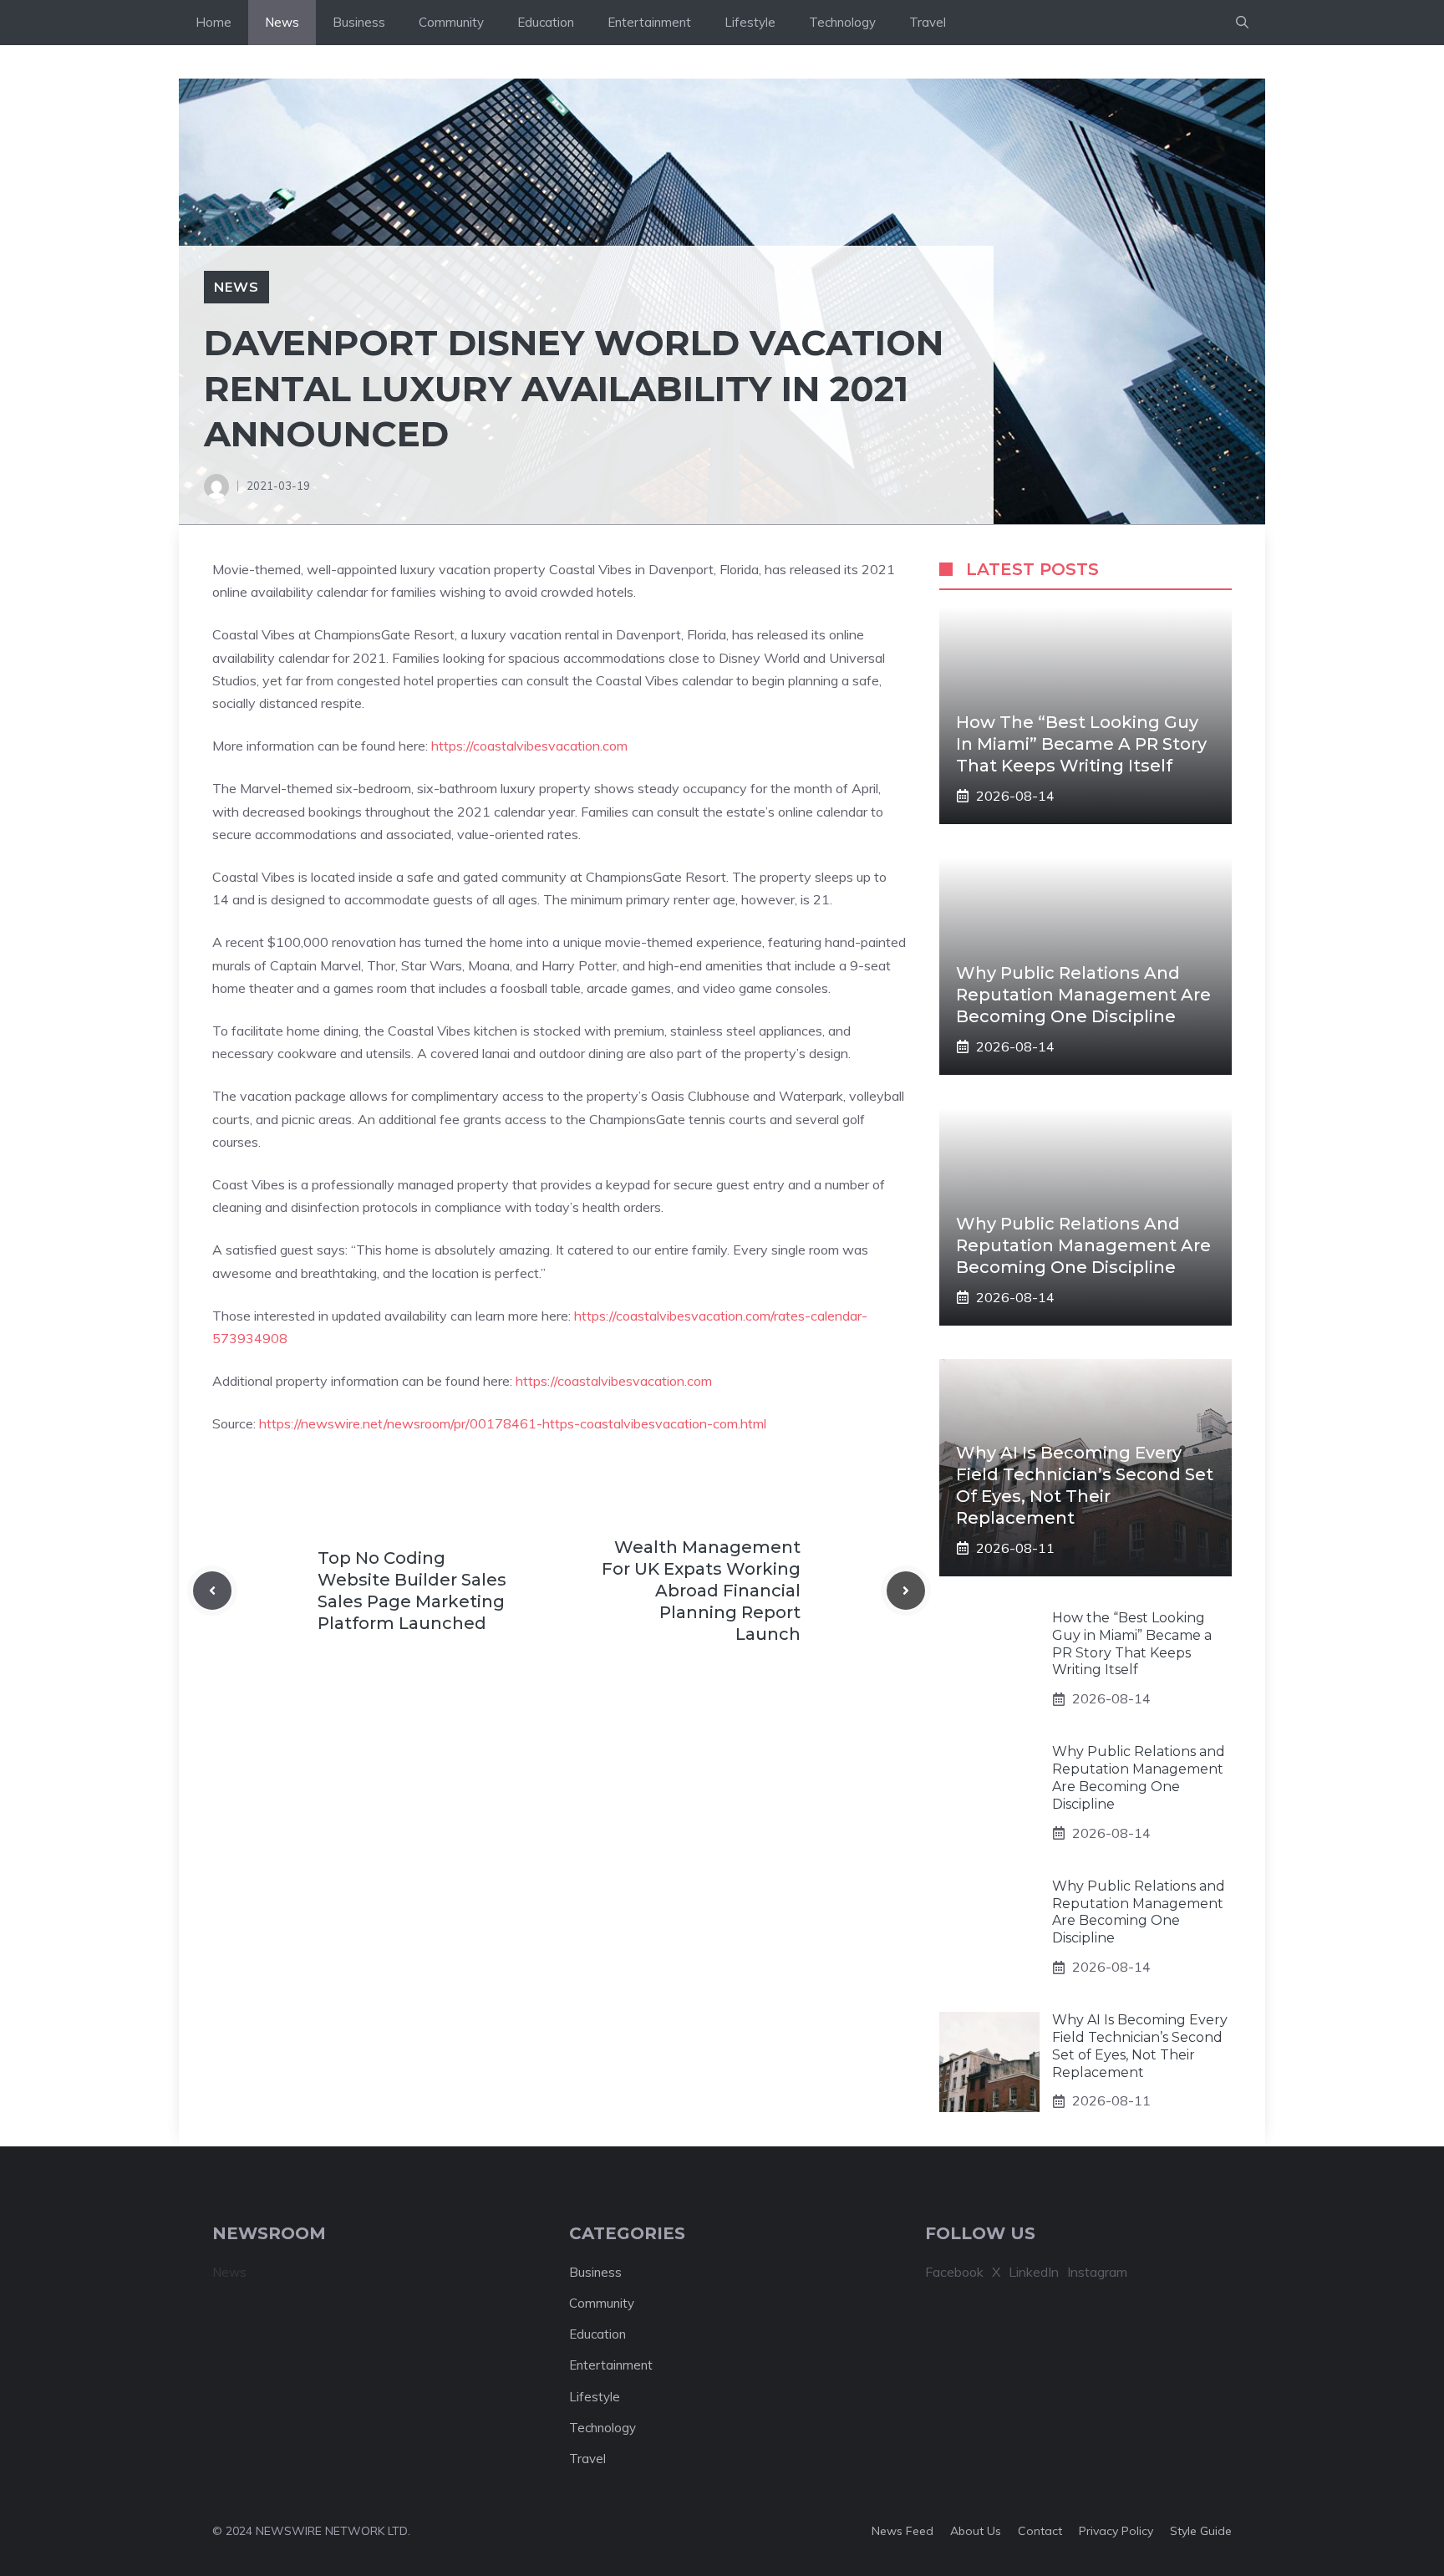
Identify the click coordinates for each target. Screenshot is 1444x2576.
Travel (928, 22)
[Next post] (906, 1591)
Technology (842, 22)
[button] (1242, 23)
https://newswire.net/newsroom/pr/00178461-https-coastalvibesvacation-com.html (513, 1423)
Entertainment (649, 22)
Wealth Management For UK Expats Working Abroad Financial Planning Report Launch (701, 1591)
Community (451, 22)
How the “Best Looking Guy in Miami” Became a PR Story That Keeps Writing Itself (1081, 744)
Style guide (1201, 2531)
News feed (902, 2531)
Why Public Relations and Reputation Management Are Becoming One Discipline (1083, 995)
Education (546, 22)
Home (214, 22)
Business (359, 22)
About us (976, 2531)
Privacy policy (1116, 2531)
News (282, 22)
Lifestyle (750, 22)
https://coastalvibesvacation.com (529, 746)
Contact (1040, 2531)
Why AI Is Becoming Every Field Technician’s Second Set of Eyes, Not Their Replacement (1140, 2046)
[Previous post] (212, 1591)
